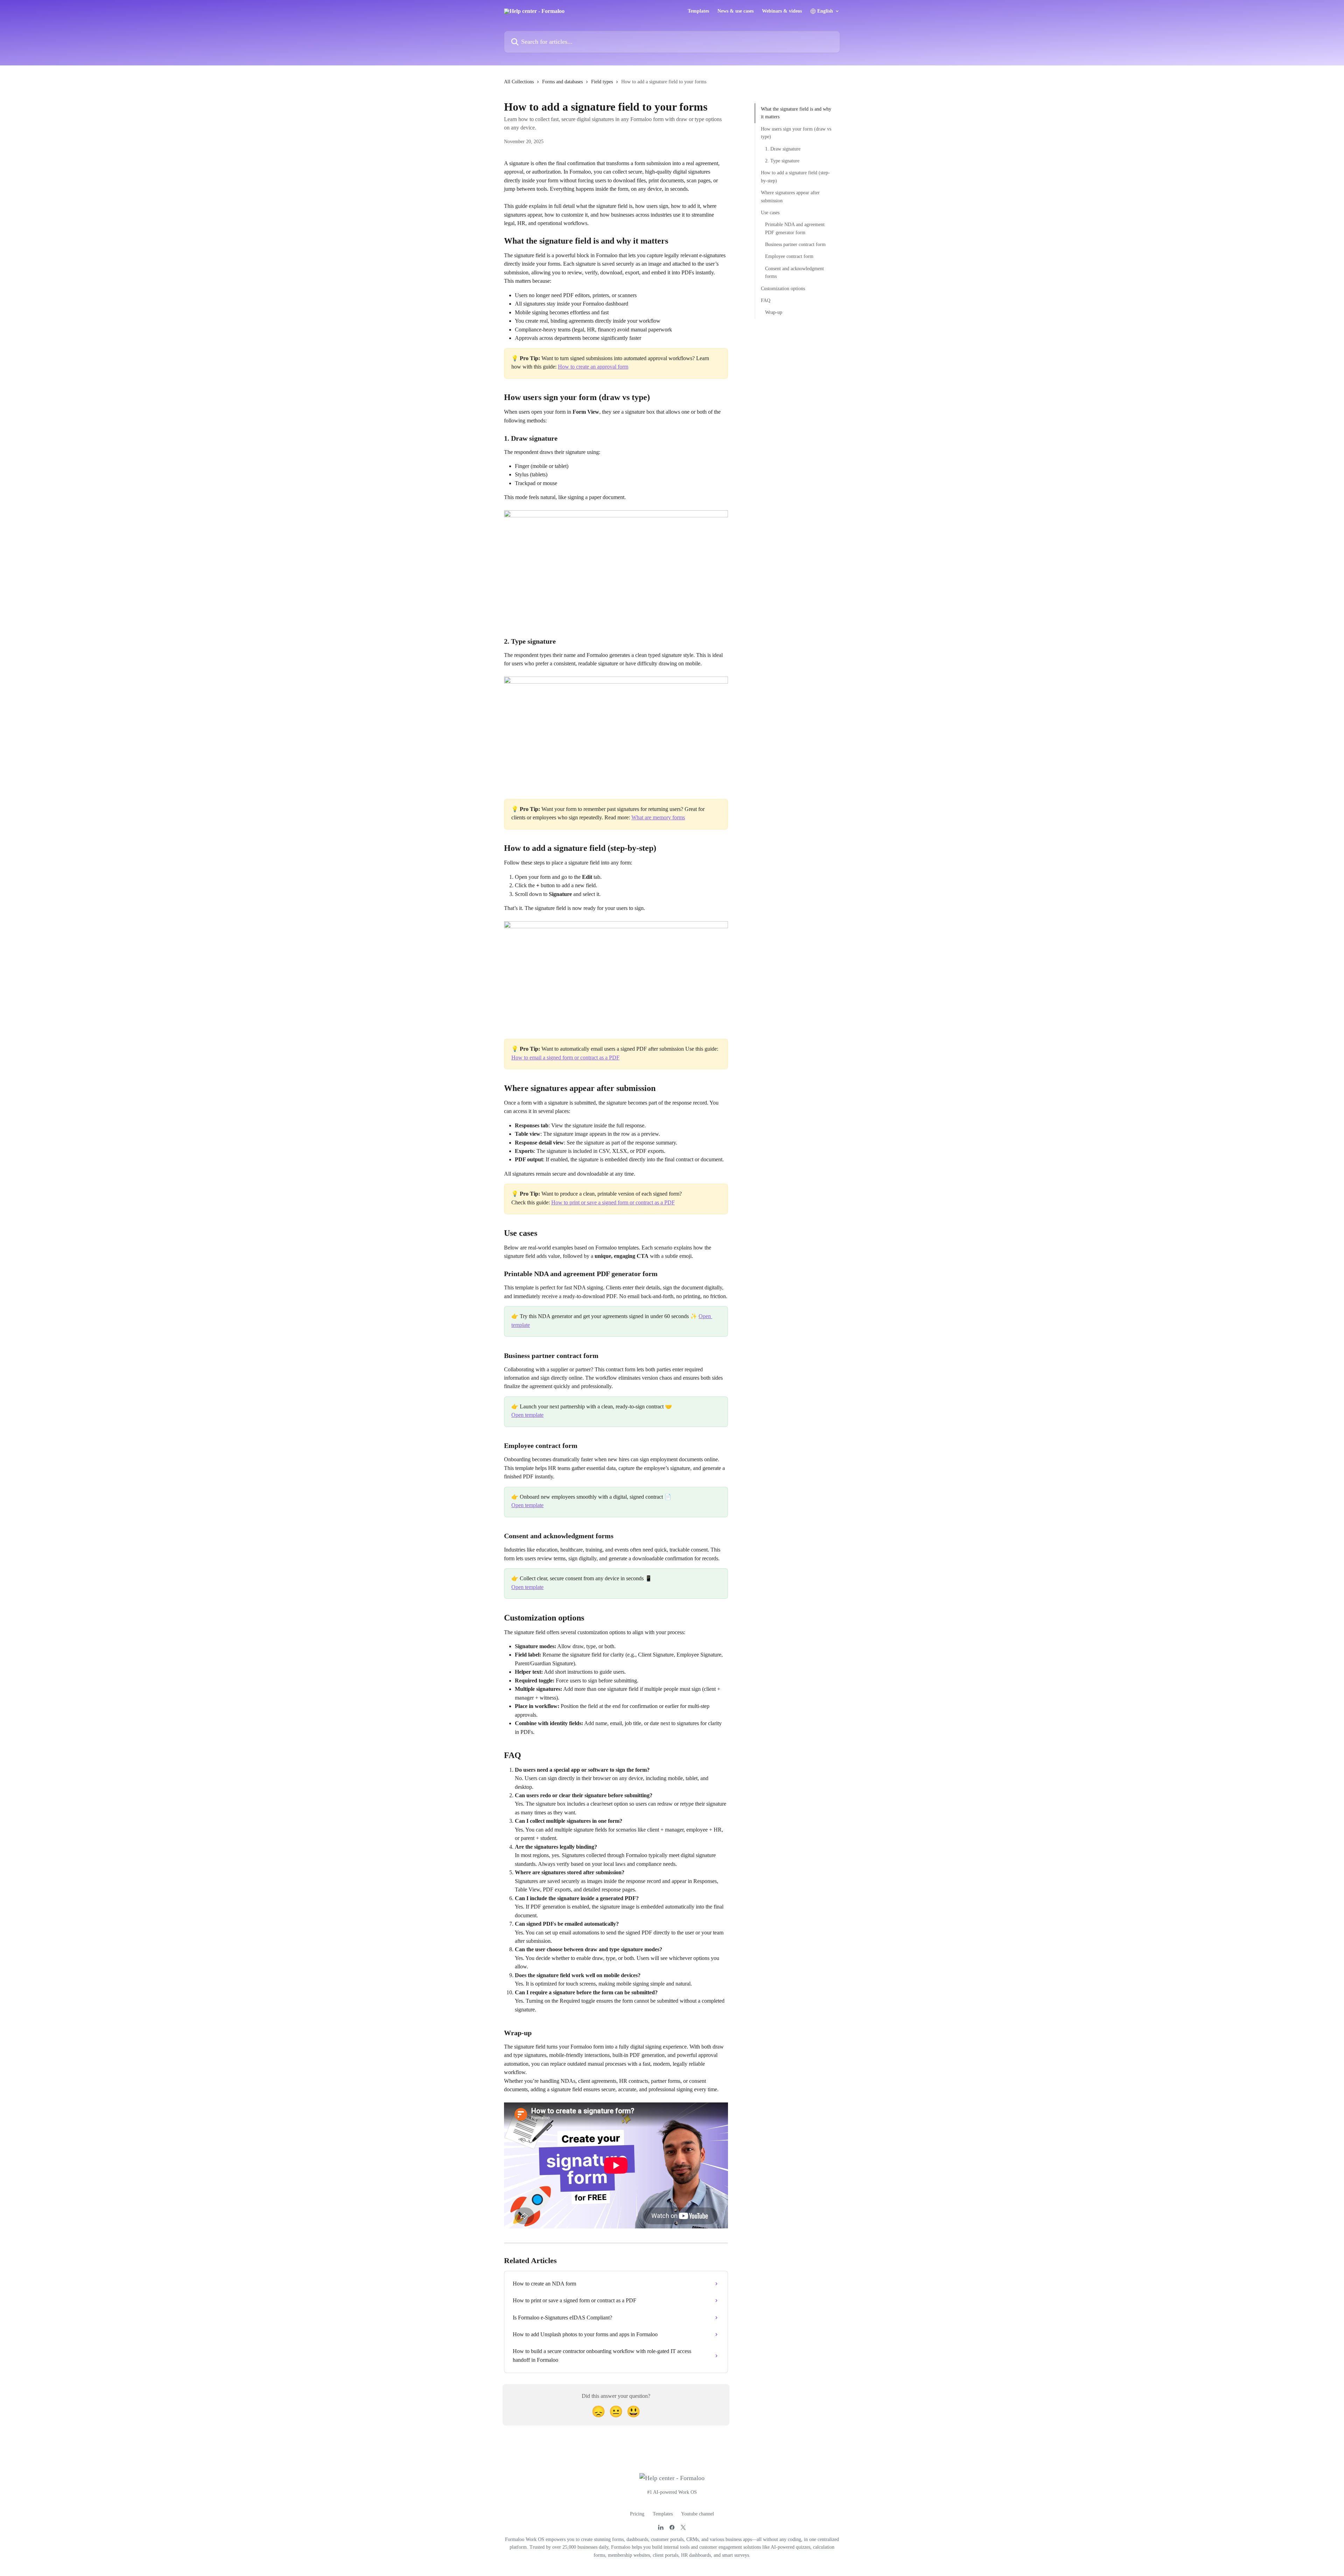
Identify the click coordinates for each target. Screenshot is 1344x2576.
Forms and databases (562, 82)
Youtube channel (698, 2514)
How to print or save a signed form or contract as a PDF (613, 1202)
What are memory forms (658, 817)
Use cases (770, 213)
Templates (698, 11)
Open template (527, 1415)
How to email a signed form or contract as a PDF (565, 1058)
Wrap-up (774, 312)
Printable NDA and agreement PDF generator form (795, 228)
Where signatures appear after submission (790, 197)
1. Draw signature (783, 149)
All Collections (519, 82)
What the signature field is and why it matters (796, 113)
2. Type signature (782, 161)
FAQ (766, 300)
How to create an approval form (593, 367)
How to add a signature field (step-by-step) (795, 177)
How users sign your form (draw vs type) (796, 133)
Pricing (637, 2514)
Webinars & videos (782, 11)
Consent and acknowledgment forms (794, 272)
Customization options (783, 288)
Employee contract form (789, 256)
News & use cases (736, 11)
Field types (602, 82)
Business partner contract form (795, 244)
